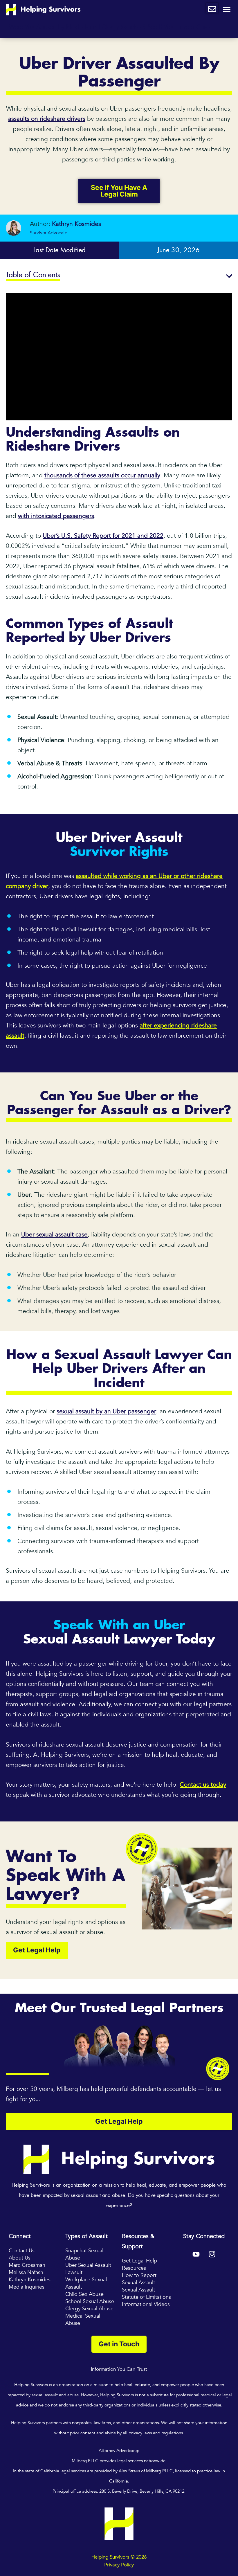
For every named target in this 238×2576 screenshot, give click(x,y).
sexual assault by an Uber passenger (106, 1411)
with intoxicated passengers (56, 516)
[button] (227, 10)
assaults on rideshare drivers (47, 119)
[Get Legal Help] (212, 8)
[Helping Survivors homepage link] (43, 9)
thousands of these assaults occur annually (102, 475)
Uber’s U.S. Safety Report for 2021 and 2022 (103, 536)
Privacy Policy (119, 2565)
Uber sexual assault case (54, 1235)
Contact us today (203, 1785)
